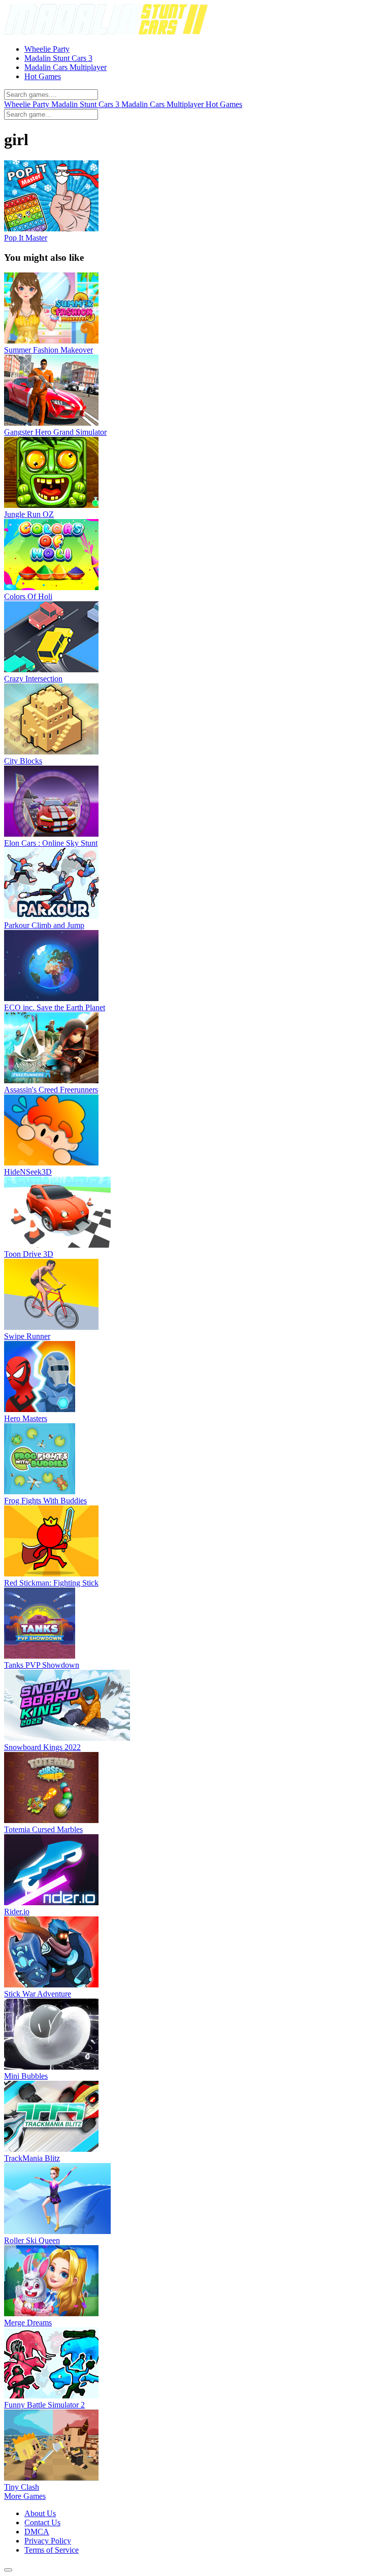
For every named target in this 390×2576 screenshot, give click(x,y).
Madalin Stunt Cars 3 (86, 104)
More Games (25, 2496)
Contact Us (42, 2522)
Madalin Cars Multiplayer (164, 104)
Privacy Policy (48, 2541)
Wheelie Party (28, 104)
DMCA (37, 2532)
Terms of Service (52, 2550)
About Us (40, 2513)
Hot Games (224, 104)
